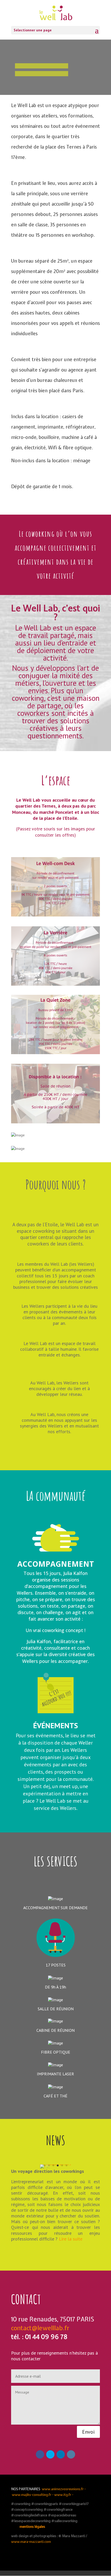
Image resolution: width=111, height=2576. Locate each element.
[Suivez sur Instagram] (71, 2454)
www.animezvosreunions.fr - (64, 2489)
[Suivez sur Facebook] (40, 2454)
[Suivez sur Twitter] (50, 2454)
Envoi (88, 2432)
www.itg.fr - (64, 2495)
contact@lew (29, 2328)
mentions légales (32, 2527)
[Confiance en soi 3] (55, 2164)
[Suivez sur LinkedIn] (61, 2454)
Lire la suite (71, 2239)
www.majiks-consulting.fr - (33, 2495)
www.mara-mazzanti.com (31, 2542)
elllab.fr (59, 2328)
